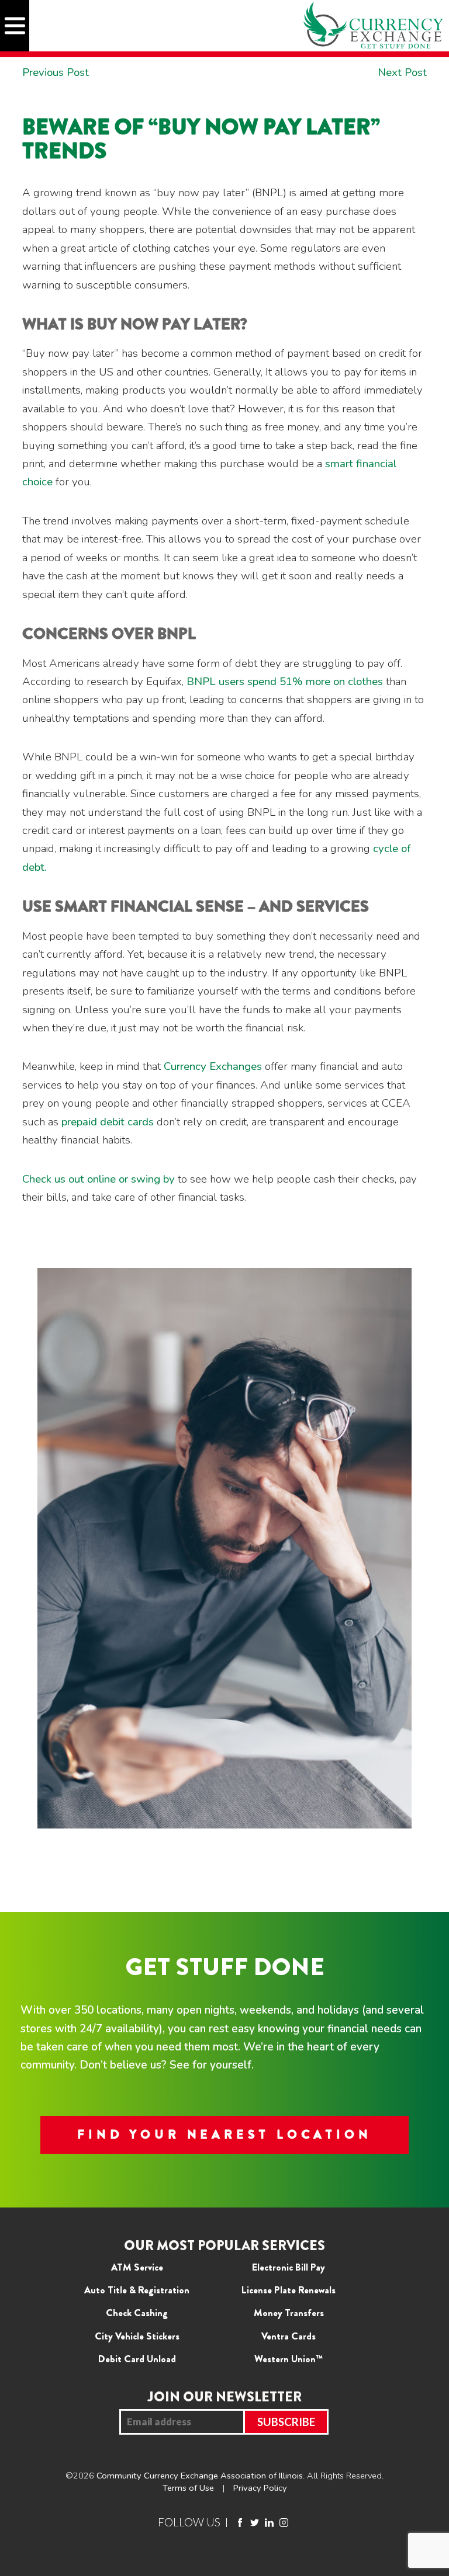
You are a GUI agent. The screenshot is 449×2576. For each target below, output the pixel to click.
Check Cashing (137, 2313)
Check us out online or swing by (99, 1179)
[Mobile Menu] (15, 26)
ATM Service (137, 2267)
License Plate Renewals (289, 2290)
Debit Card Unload (137, 2359)
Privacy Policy (260, 2488)
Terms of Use (188, 2488)
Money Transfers (289, 2313)
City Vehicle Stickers (137, 2336)
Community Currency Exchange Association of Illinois (200, 2476)
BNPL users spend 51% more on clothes (286, 682)
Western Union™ (289, 2359)
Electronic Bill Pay (289, 2267)
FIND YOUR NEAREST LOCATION (224, 2135)
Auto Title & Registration (137, 2290)
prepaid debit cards (108, 1122)
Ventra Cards (289, 2336)
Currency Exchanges (213, 1066)
